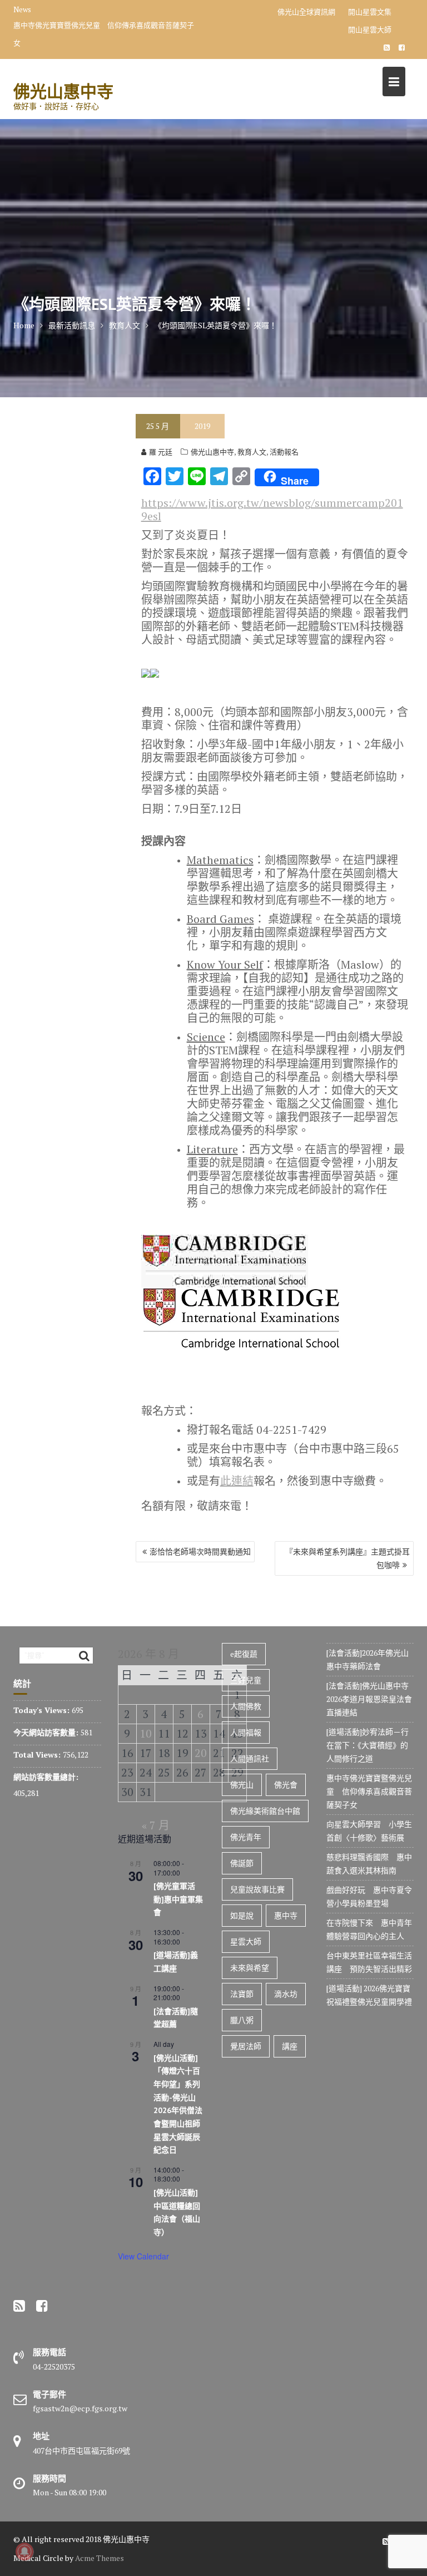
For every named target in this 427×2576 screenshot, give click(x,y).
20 (201, 1753)
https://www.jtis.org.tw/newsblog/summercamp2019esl (272, 509)
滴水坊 (286, 1994)
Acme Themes (100, 2558)
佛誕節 (242, 1863)
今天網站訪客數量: (47, 1732)
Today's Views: (43, 1710)
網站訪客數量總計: (47, 1777)
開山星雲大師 (370, 29)
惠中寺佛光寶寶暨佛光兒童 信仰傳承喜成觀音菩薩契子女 (104, 34)
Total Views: (38, 1755)
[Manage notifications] (24, 2552)
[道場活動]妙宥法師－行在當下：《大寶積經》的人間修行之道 (368, 1745)
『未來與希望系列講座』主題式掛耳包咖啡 (347, 1558)
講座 (290, 2046)
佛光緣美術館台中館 (265, 1811)
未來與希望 (250, 1968)
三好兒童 (246, 1680)
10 (146, 1733)
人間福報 (246, 1732)
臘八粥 (242, 2020)
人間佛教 (246, 1706)
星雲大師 (246, 1941)
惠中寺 (286, 1915)
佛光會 (286, 1785)
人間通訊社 (250, 1758)
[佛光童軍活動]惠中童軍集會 (178, 1899)
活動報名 (284, 452)
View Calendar (143, 2256)
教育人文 (252, 452)
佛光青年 (246, 1837)
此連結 (237, 1481)
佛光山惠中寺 (63, 91)
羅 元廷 (161, 452)
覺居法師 (246, 2046)
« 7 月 (156, 1825)
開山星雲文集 (370, 12)
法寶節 (242, 1994)
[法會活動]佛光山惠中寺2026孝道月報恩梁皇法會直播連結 (369, 1699)
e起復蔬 (244, 1654)
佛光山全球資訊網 (306, 12)
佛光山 (242, 1785)
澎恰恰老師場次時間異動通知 (200, 1551)
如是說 (242, 1915)
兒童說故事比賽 (257, 1889)
